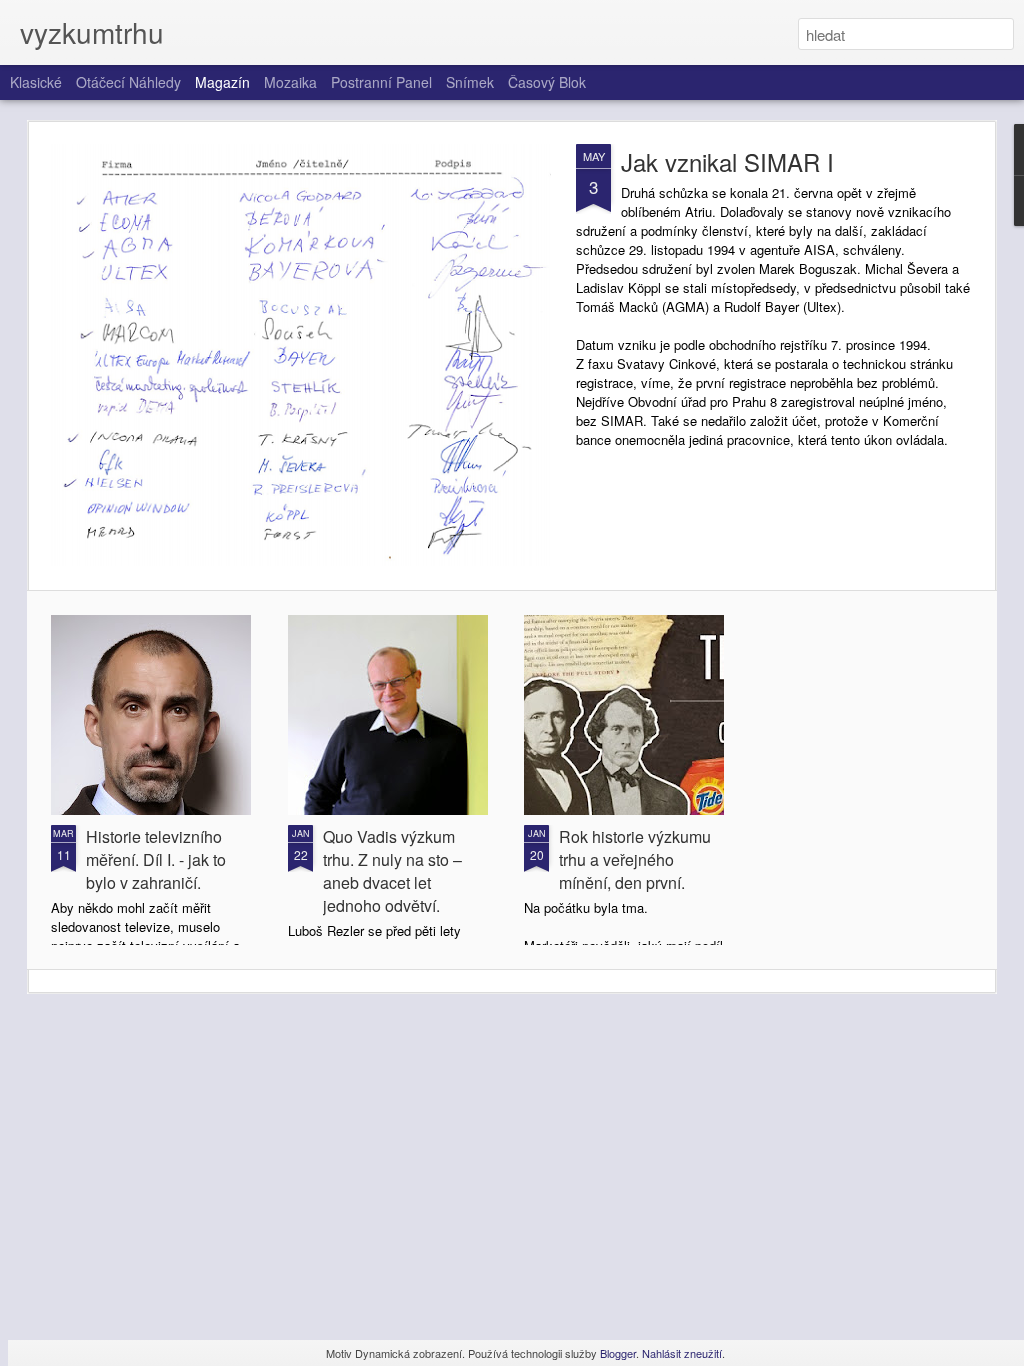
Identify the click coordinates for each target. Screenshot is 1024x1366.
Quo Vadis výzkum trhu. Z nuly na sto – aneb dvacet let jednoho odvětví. (392, 871)
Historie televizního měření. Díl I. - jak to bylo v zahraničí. (156, 859)
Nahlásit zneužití (682, 1353)
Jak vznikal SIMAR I (727, 161)
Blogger (618, 1353)
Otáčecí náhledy (128, 82)
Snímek (470, 82)
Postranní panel (381, 82)
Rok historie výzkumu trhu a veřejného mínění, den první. (635, 859)
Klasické (36, 82)
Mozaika (290, 82)
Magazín (222, 82)
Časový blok (547, 82)
